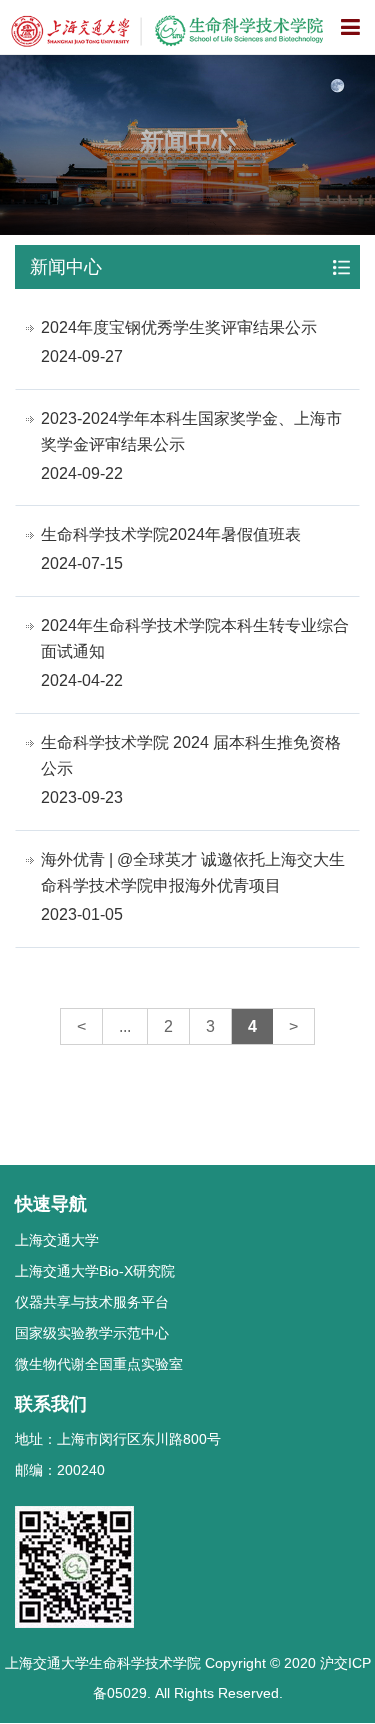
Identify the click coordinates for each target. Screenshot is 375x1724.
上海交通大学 (57, 1240)
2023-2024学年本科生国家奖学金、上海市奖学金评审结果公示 (191, 431)
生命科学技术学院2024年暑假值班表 (171, 534)
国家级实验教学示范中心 (92, 1333)
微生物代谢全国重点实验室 (99, 1364)
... (125, 1026)
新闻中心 (66, 267)
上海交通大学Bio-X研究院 (95, 1271)
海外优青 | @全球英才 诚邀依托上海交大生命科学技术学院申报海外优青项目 (193, 872)
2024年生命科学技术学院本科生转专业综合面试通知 (195, 638)
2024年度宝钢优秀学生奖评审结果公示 (179, 327)
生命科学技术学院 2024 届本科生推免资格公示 (191, 755)
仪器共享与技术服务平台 (92, 1302)
